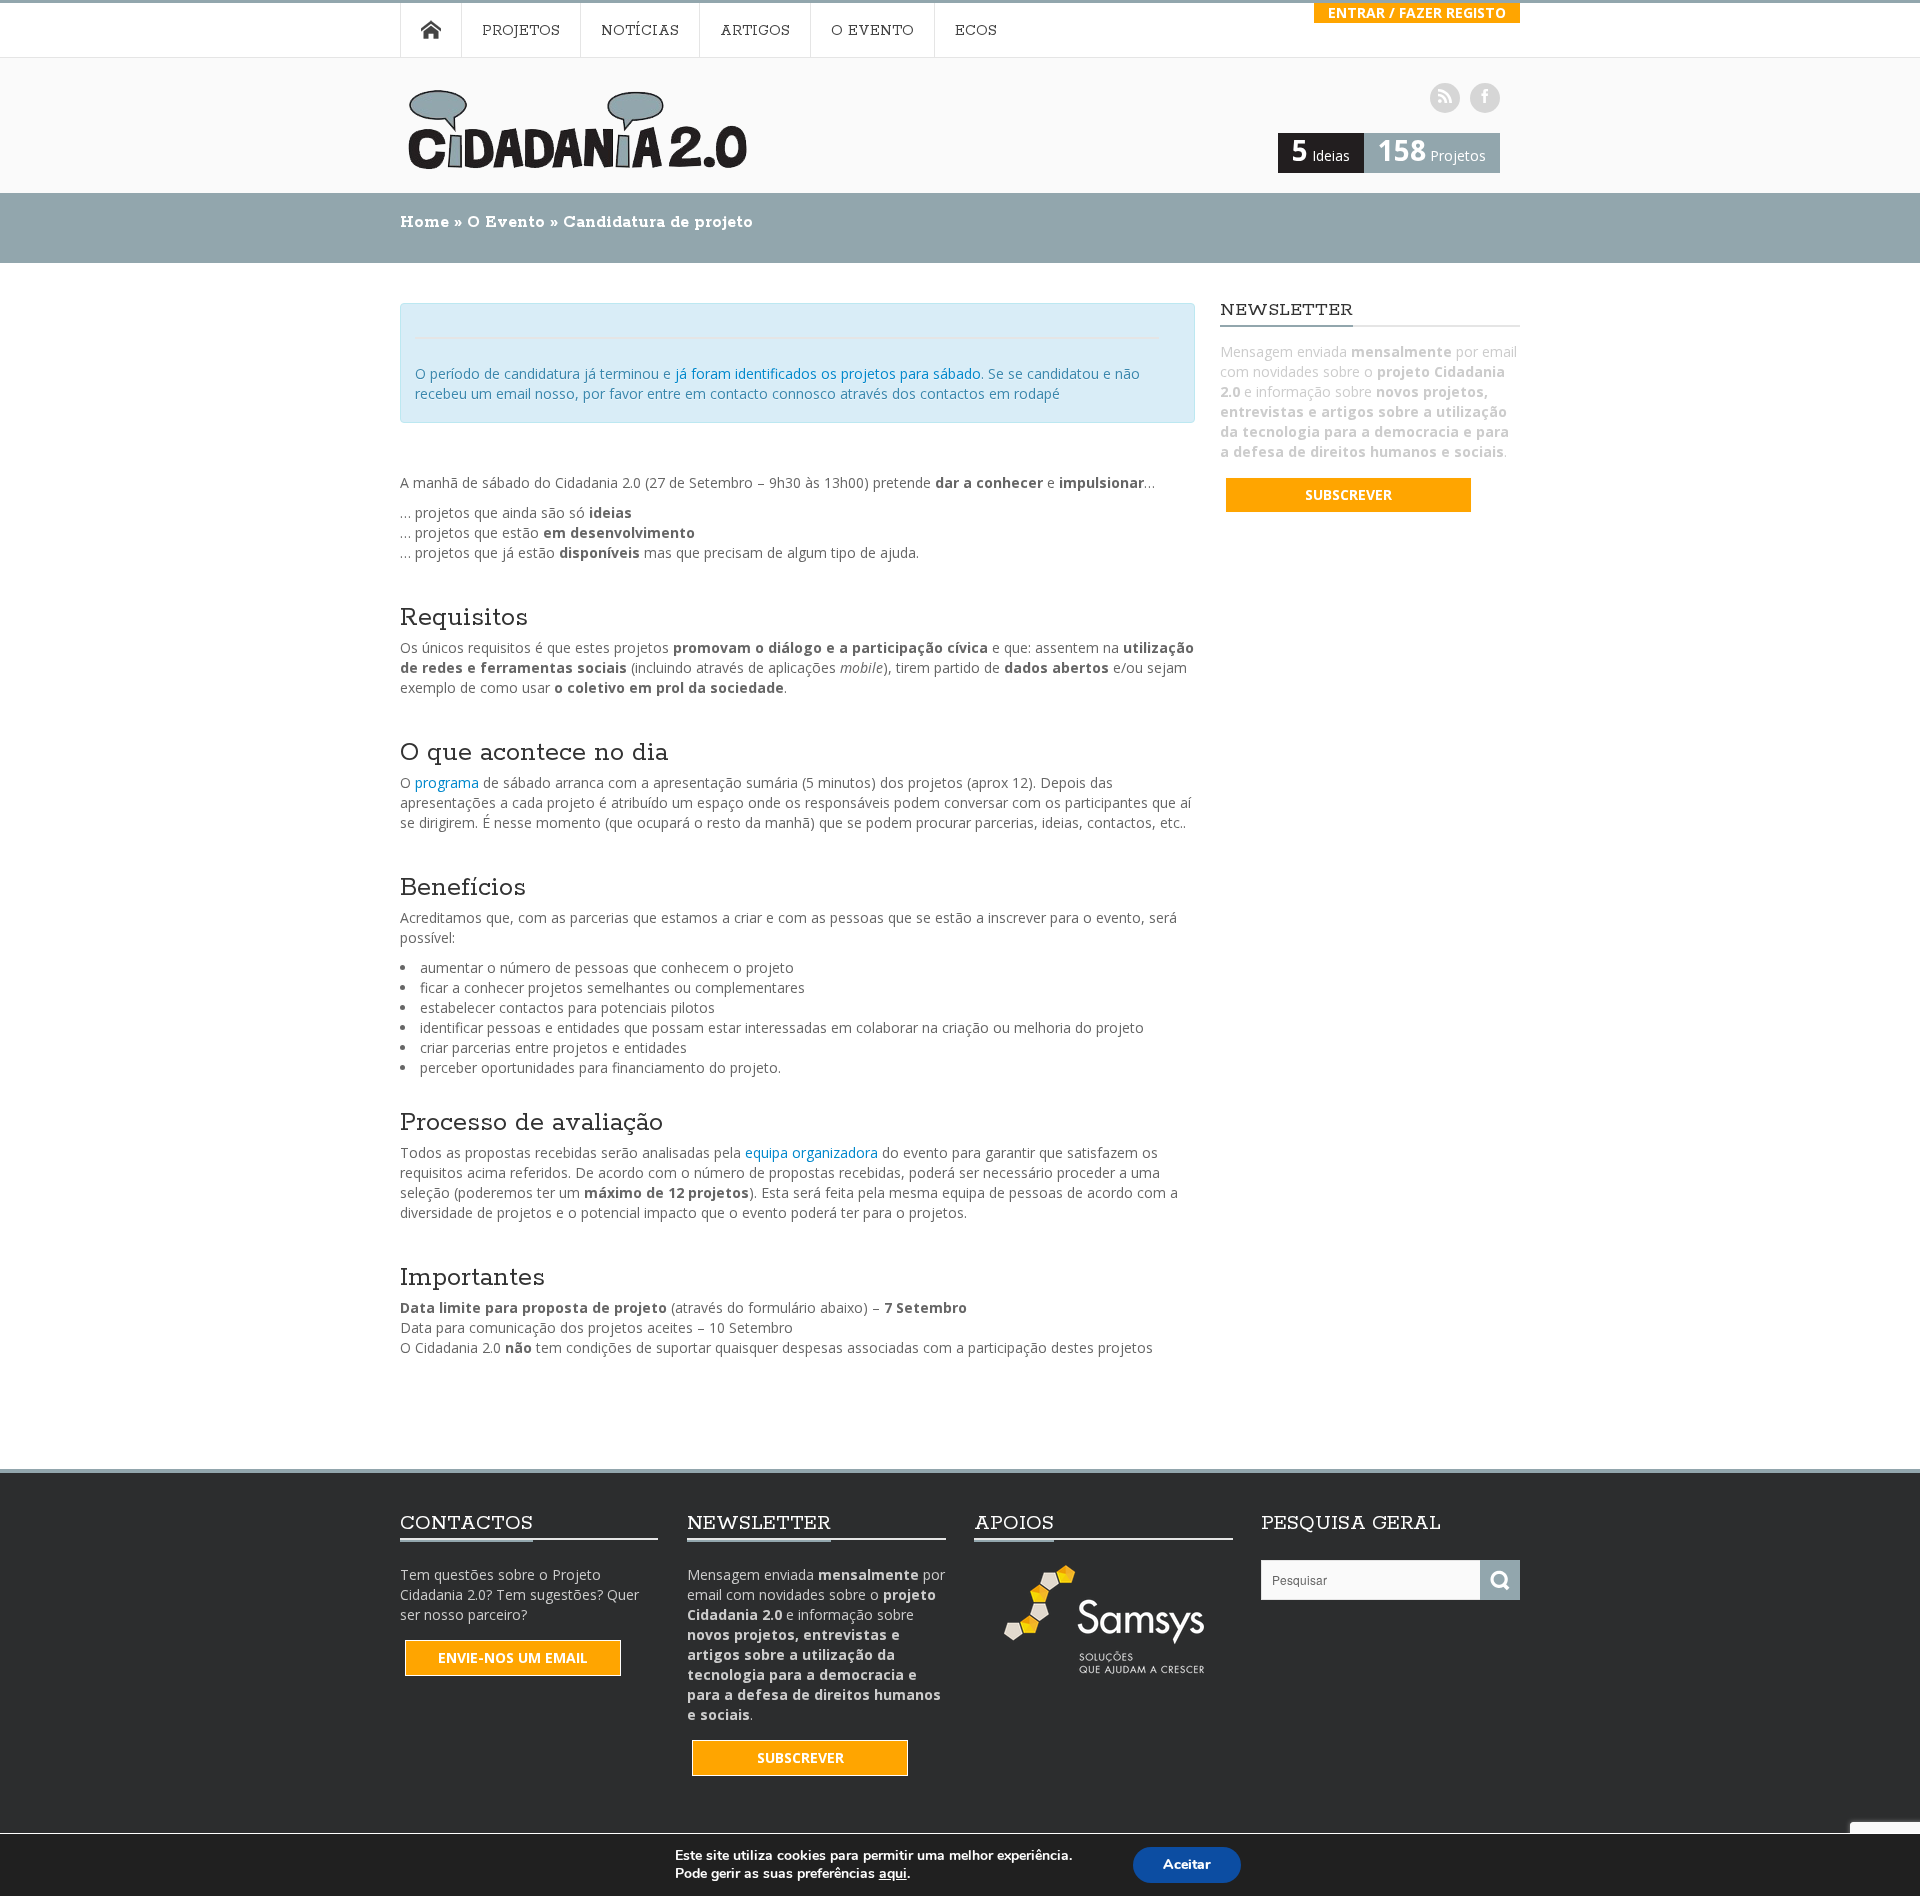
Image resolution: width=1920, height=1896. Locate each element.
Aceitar (1187, 1864)
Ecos (976, 31)
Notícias (640, 31)
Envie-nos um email (513, 1657)
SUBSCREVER (1348, 494)
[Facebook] (1485, 98)
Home (430, 30)
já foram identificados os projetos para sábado (828, 373)
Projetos (521, 31)
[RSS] (1445, 98)
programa (447, 782)
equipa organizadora (811, 1152)
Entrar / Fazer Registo (1417, 12)
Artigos (755, 31)
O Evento (872, 31)
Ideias (1321, 155)
